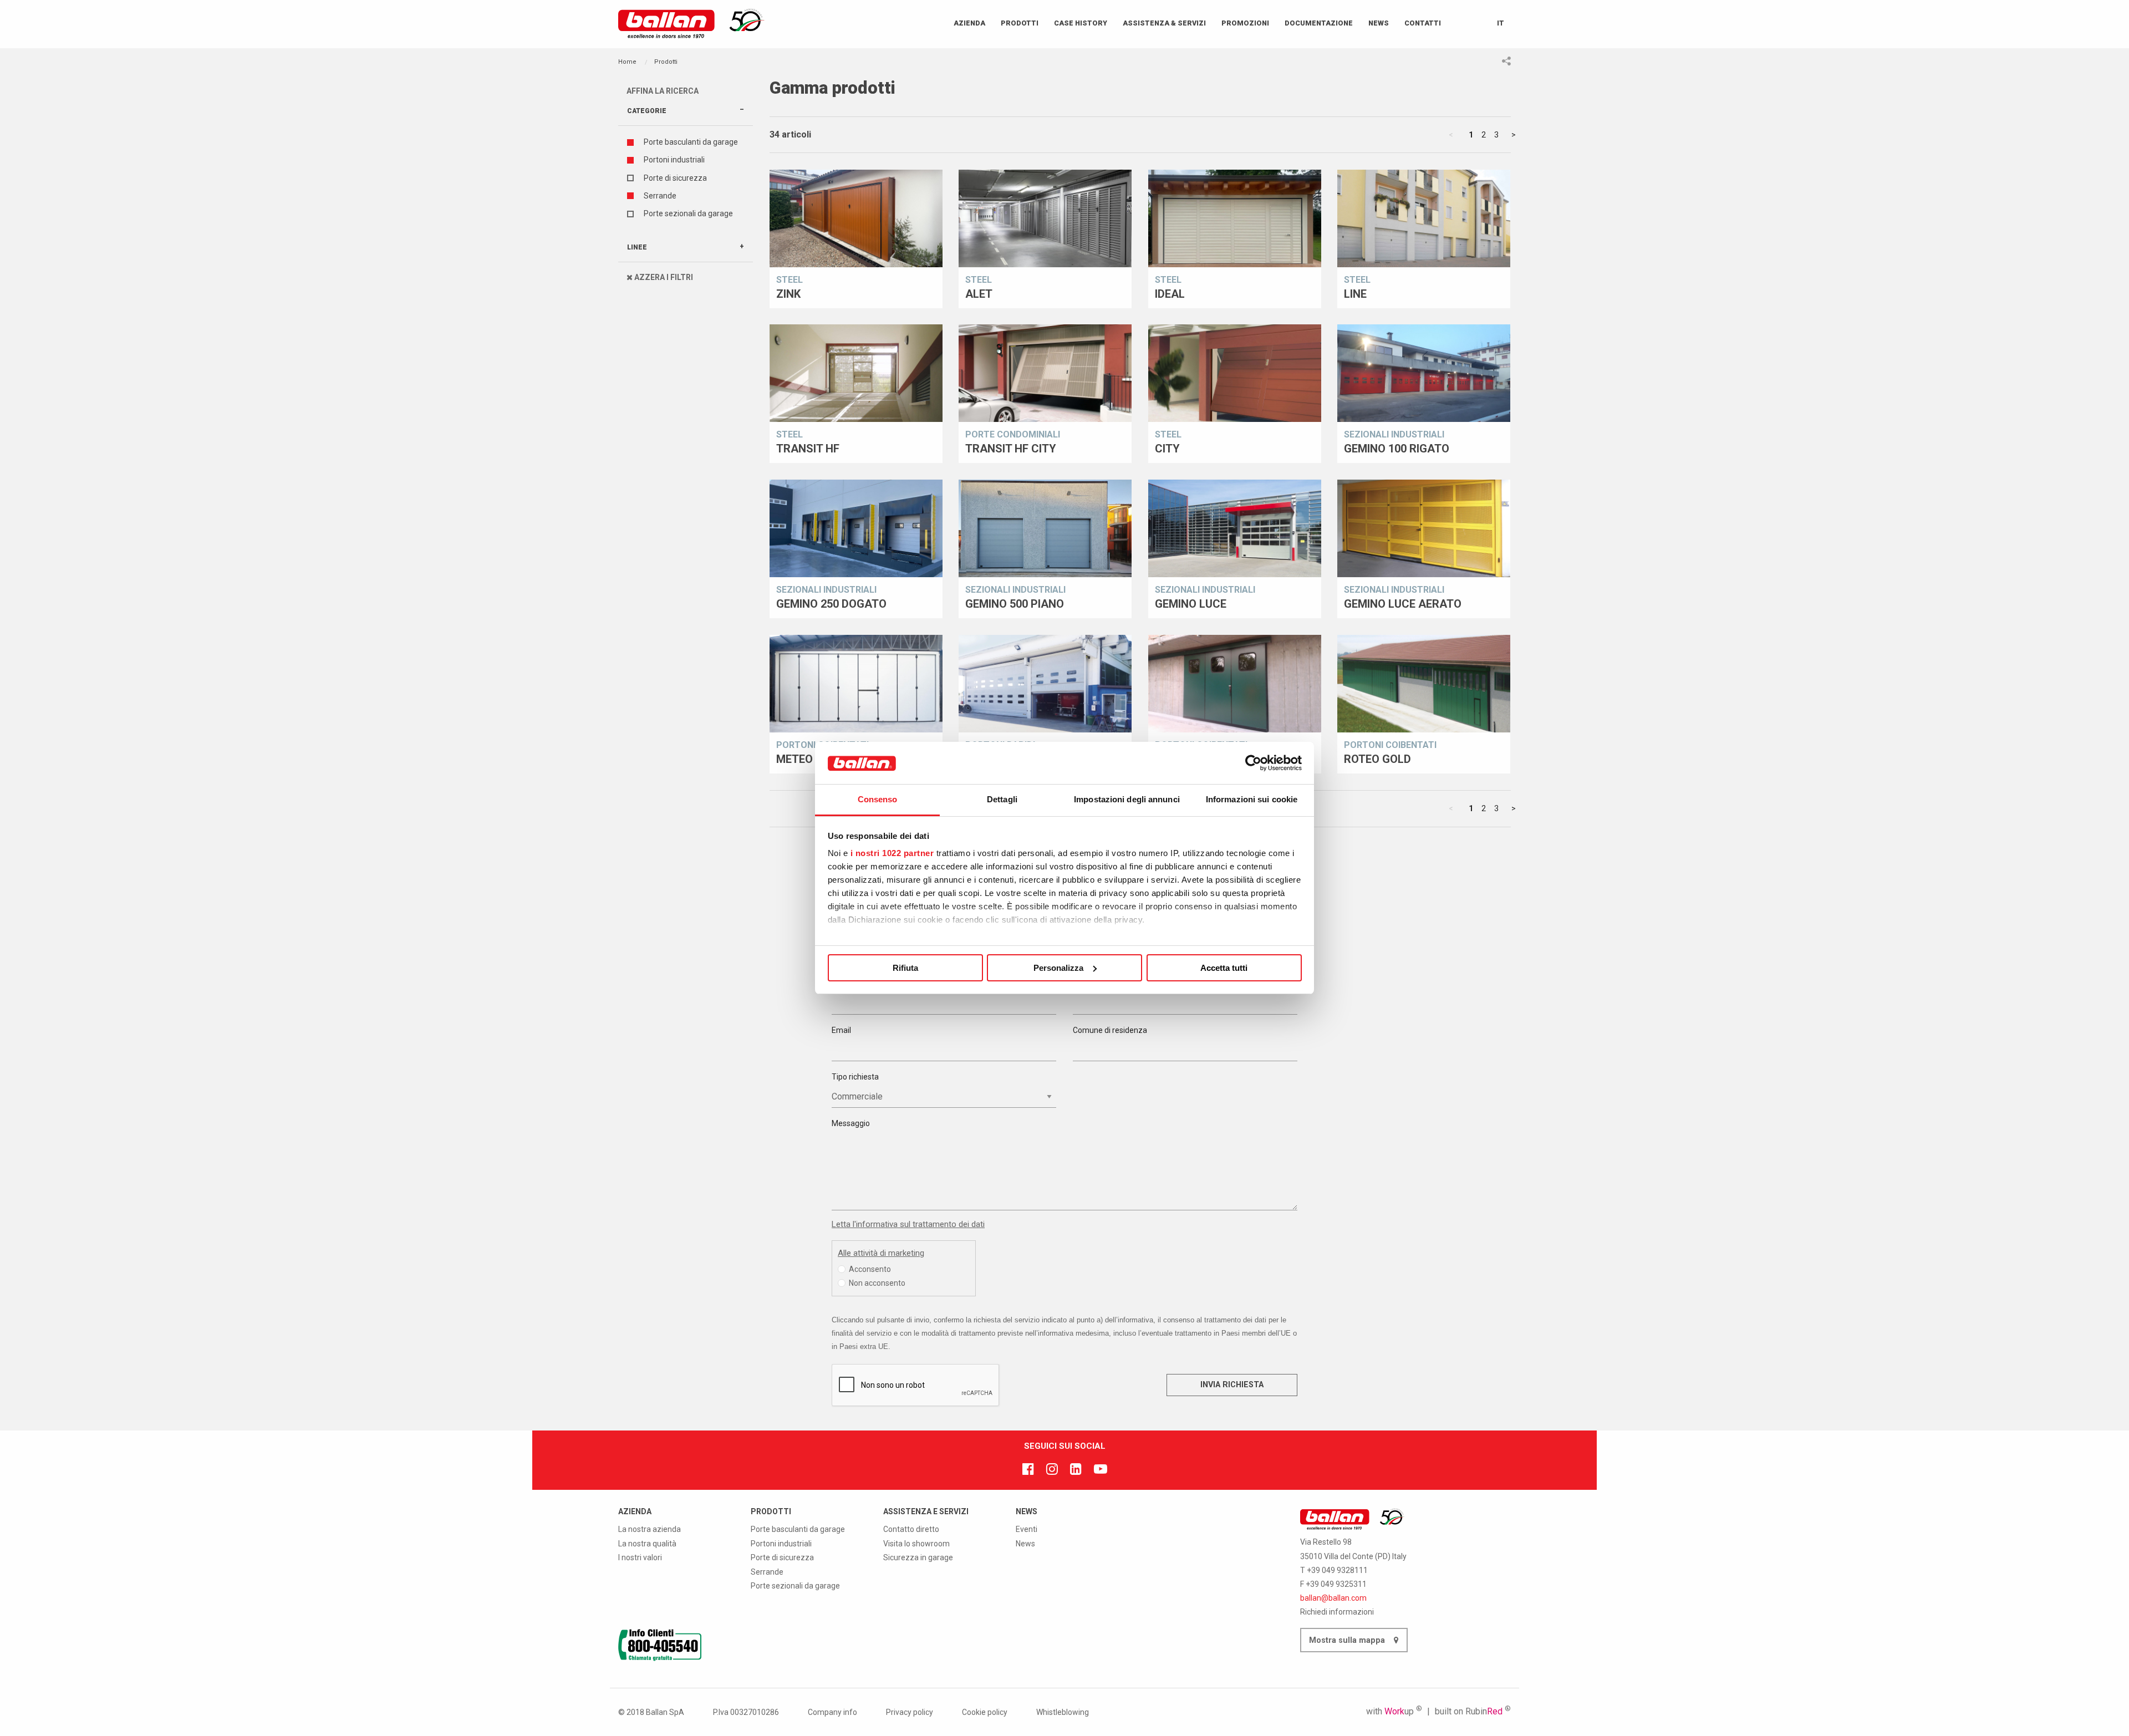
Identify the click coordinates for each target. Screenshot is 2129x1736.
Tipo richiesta (855, 1077)
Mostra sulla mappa (1348, 1640)
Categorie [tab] (647, 111)
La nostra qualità (647, 1544)
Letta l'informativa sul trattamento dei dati (908, 1224)
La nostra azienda (650, 1529)
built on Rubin (1473, 1711)
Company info (832, 1712)
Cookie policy (985, 1712)
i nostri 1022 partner (892, 853)
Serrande (660, 196)
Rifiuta (905, 968)
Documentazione (1319, 23)
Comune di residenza (1110, 1030)
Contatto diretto (911, 1529)
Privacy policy (910, 1712)
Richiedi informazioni (1337, 1612)
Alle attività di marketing (881, 1253)
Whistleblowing (1063, 1712)
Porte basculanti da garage (691, 142)
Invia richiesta (1232, 1385)
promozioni (1245, 23)
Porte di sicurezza (675, 178)
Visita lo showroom (916, 1544)
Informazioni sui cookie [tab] (1252, 799)
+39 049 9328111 (1337, 1570)
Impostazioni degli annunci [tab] (1127, 799)
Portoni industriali (674, 160)
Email (841, 1030)
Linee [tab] (637, 247)
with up (1394, 1711)
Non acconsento (877, 1283)
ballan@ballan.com (1333, 1598)
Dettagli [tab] (1002, 799)
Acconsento (870, 1269)
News (1379, 23)
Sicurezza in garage (918, 1557)
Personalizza (1058, 968)
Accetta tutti (1224, 968)
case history (1081, 23)
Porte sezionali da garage (688, 213)
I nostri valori (640, 1557)
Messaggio (851, 1123)
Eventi (1027, 1529)
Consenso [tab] (878, 799)
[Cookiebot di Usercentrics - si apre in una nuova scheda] (1253, 763)
